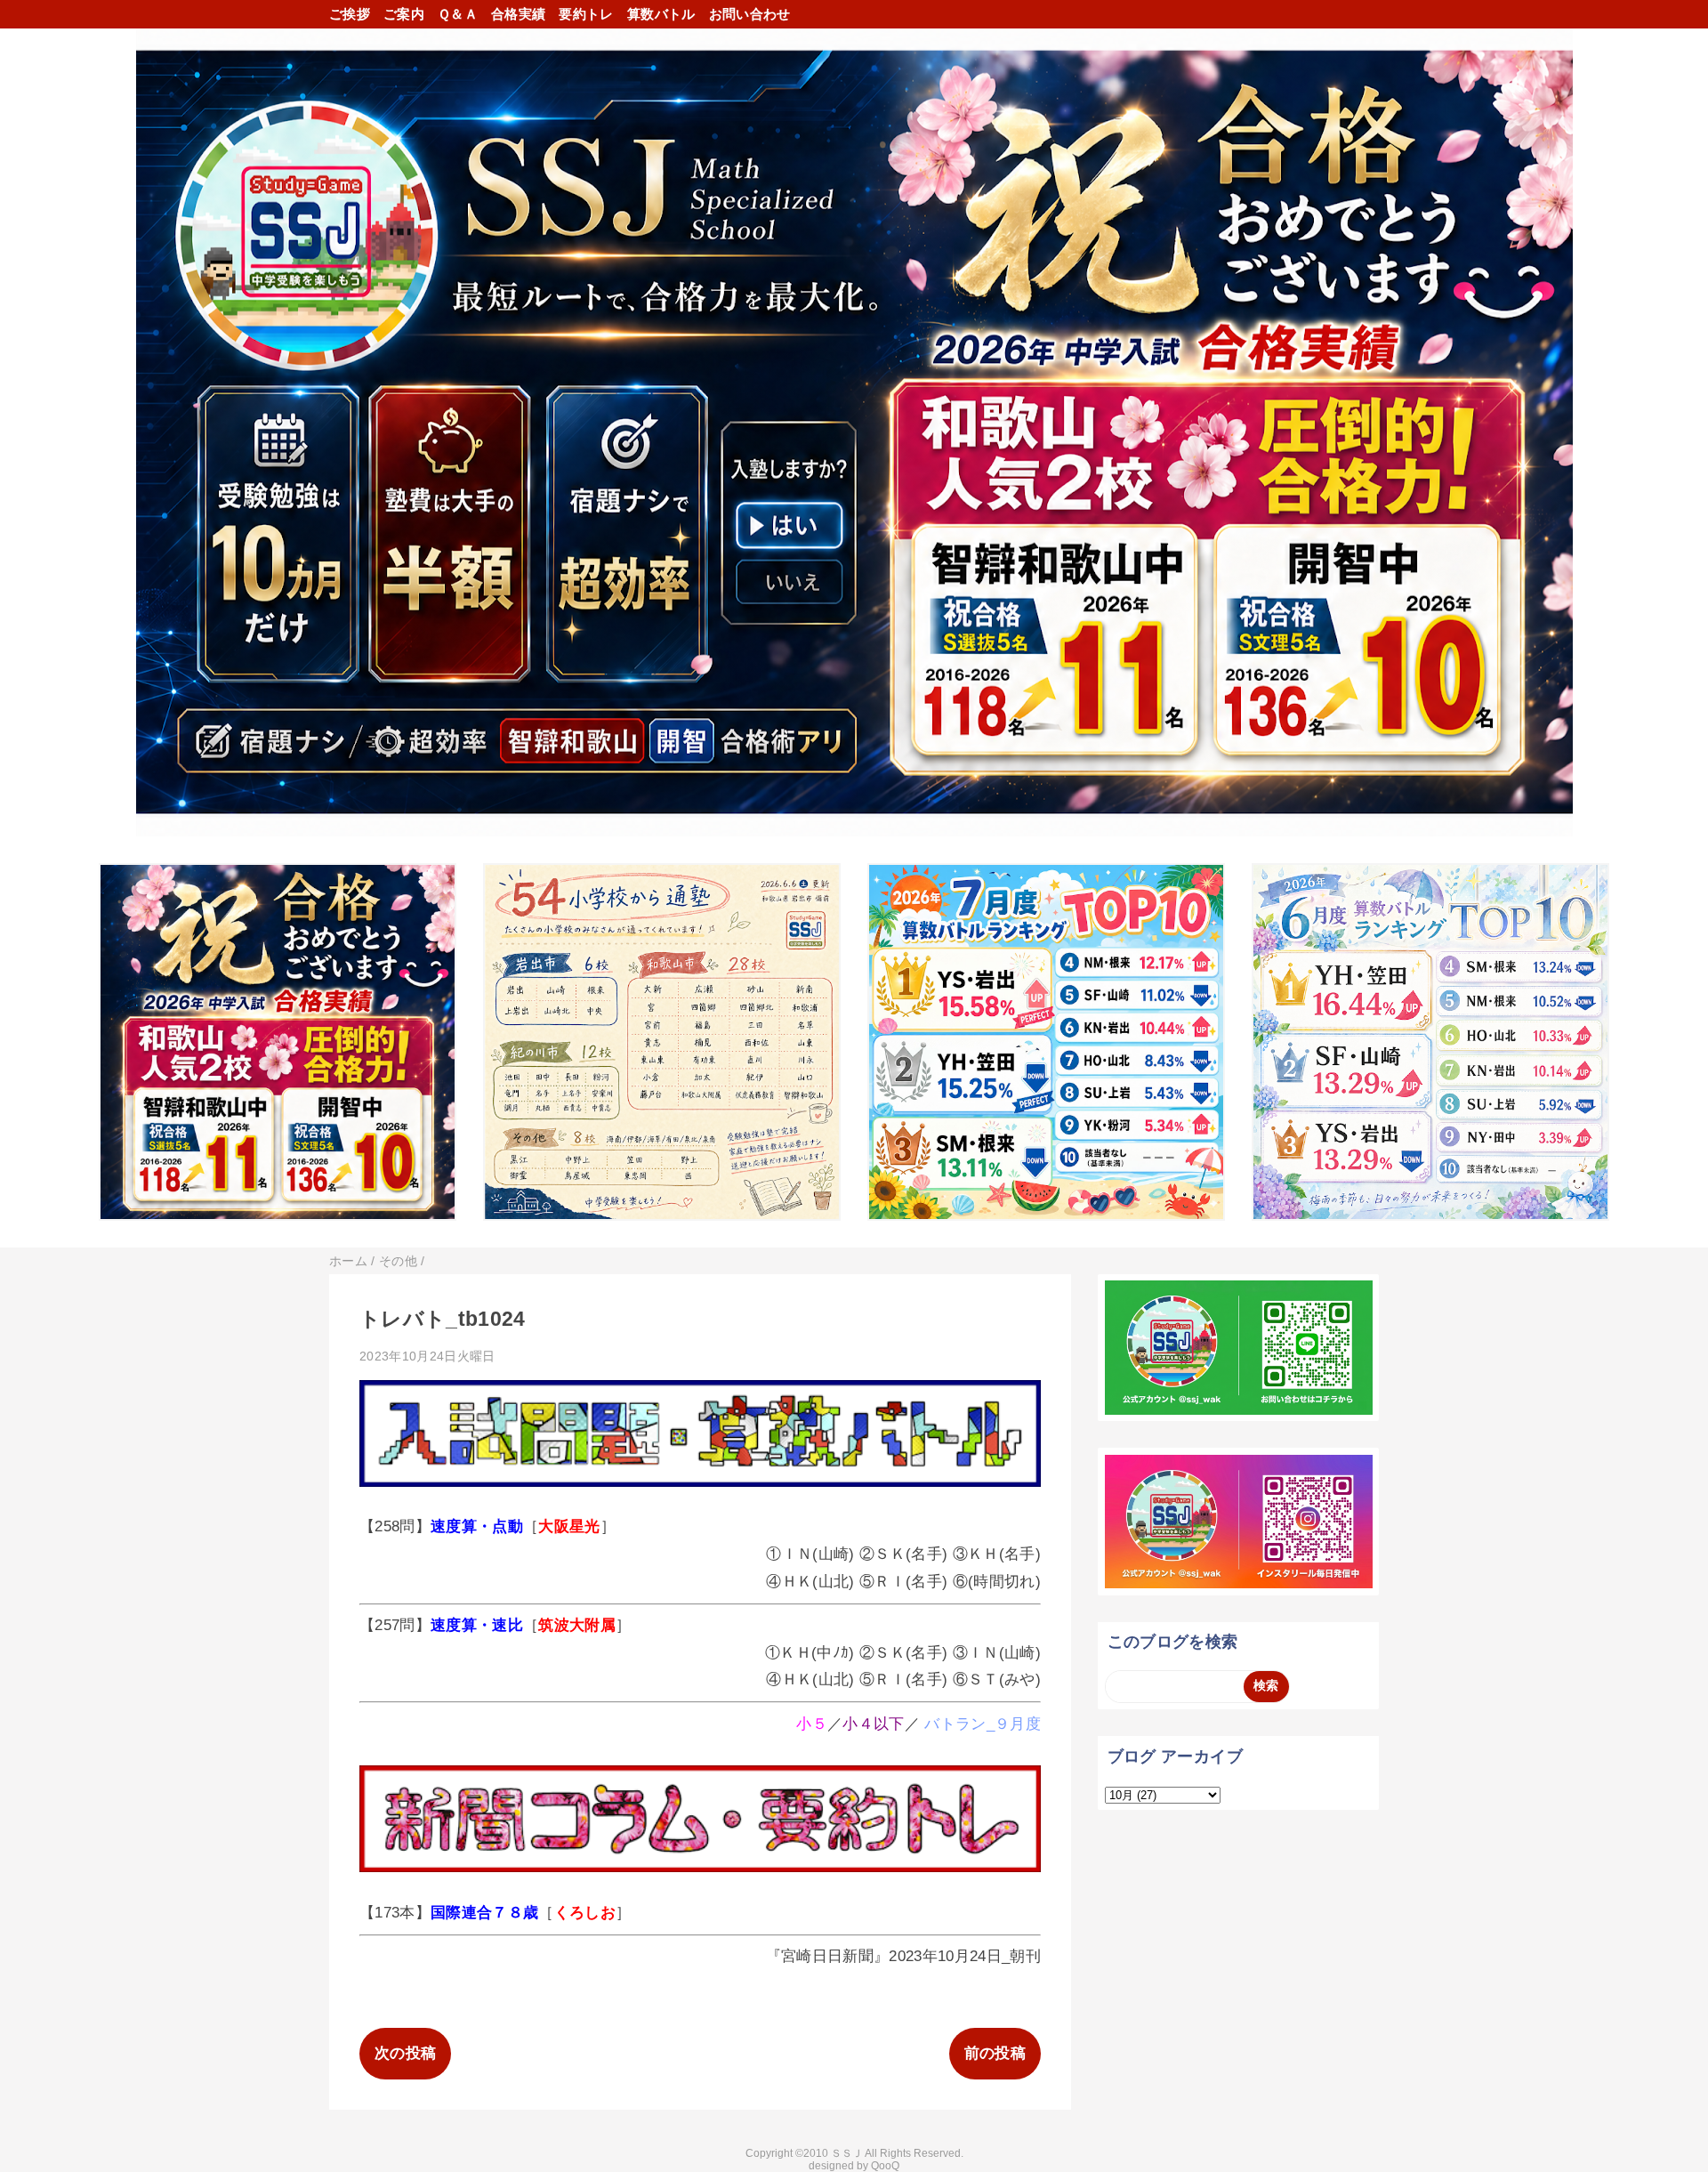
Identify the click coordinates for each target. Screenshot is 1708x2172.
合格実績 (518, 14)
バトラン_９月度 (983, 1724)
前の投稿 (995, 2053)
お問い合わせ (750, 14)
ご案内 (404, 14)
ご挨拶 (350, 14)
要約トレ (586, 14)
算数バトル (661, 14)
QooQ (885, 2166)
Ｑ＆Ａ (458, 14)
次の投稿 (405, 2053)
